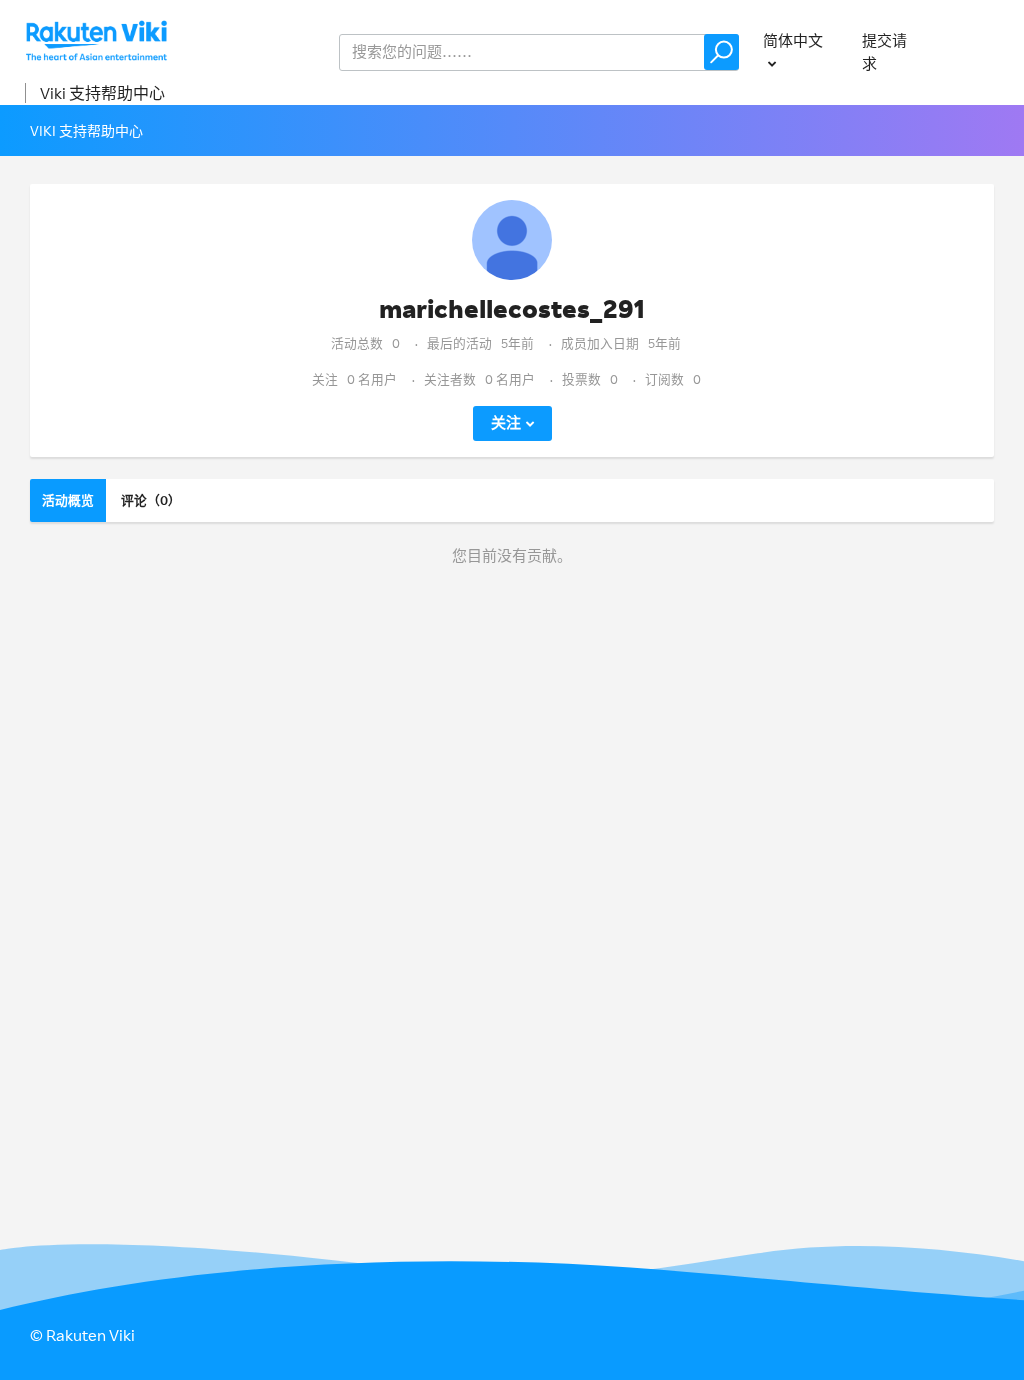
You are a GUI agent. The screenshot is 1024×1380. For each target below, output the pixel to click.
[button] (721, 52)
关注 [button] (506, 422)
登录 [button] (980, 51)
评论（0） (151, 500)
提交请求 (884, 52)
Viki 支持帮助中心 (102, 93)
